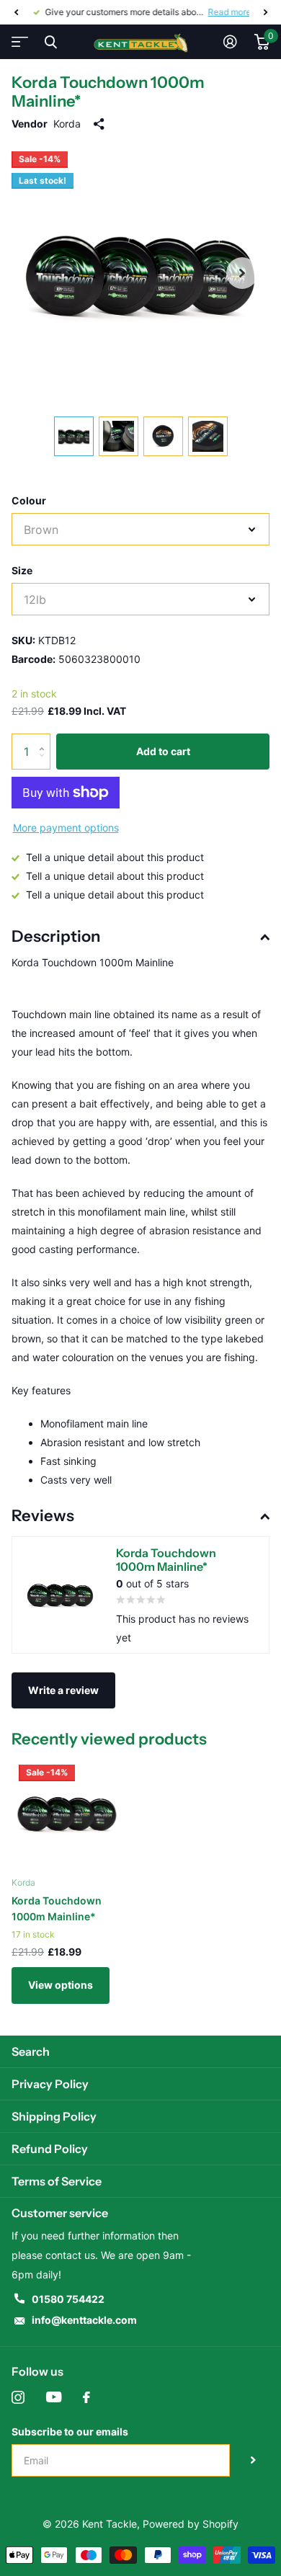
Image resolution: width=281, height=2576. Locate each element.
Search (31, 2051)
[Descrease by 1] (45, 764)
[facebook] (86, 2397)
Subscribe (253, 2460)
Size (22, 570)
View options (61, 1985)
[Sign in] (230, 42)
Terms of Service (57, 2181)
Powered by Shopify (191, 2524)
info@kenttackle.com (84, 2320)
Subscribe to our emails (70, 2432)
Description (56, 936)
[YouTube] (54, 2397)
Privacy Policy (50, 2084)
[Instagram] (18, 2397)
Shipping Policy (54, 2116)
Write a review (63, 1690)
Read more (228, 12)
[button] (16, 12)
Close (50, 42)
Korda (67, 124)
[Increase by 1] (45, 739)
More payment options (66, 828)
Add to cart (163, 751)
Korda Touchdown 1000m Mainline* (57, 1908)
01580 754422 (68, 2299)
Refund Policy (50, 2149)
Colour (29, 500)
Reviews (43, 1516)
